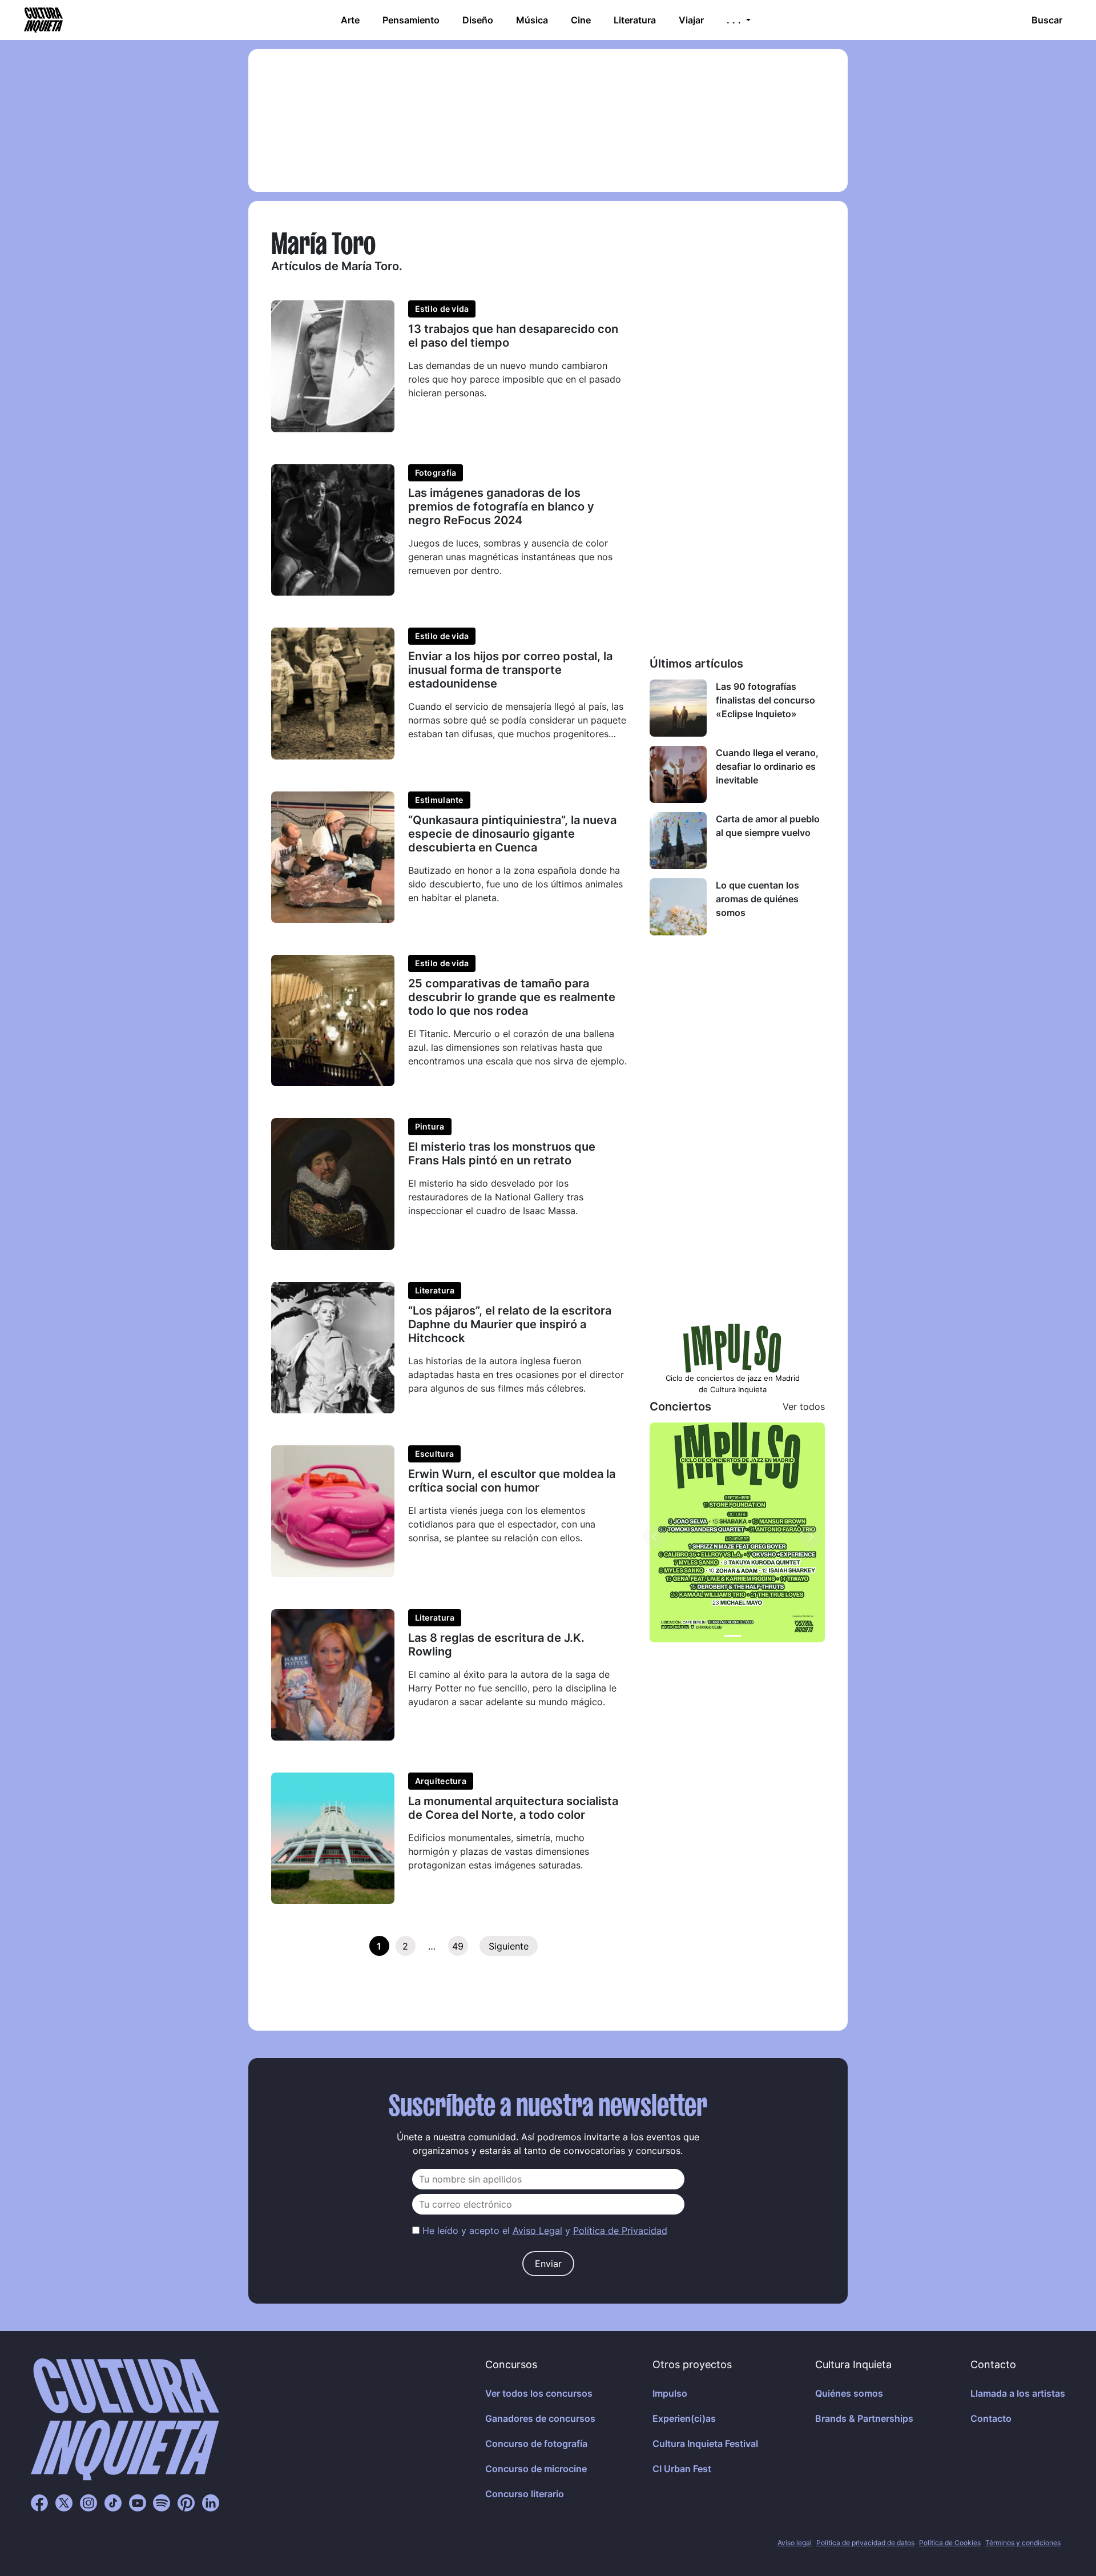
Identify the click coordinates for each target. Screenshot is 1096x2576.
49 (458, 1946)
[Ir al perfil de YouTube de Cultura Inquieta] (138, 2502)
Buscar (1047, 20)
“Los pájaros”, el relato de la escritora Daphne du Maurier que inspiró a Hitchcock (510, 1324)
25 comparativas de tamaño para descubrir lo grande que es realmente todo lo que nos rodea (512, 997)
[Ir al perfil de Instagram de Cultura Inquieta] (88, 2502)
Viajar (691, 20)
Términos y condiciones (1023, 2543)
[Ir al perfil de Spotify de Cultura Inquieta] (162, 2502)
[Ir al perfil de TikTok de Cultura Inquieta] (113, 2502)
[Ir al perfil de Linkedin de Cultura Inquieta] (211, 2502)
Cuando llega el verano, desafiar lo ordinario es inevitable (767, 766)
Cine (581, 20)
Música (532, 20)
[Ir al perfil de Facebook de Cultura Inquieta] (39, 2502)
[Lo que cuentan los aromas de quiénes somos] (678, 907)
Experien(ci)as (684, 2418)
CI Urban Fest (682, 2469)
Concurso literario (525, 2494)
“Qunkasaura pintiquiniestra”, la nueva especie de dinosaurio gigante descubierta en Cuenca (512, 834)
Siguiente (509, 1946)
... (735, 20)
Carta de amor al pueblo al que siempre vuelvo (768, 826)
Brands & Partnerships (864, 2418)
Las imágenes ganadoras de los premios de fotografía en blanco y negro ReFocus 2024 (501, 507)
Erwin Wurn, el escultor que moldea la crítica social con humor (512, 1481)
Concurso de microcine (536, 2469)
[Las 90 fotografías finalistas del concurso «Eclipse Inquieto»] (678, 708)
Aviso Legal (537, 2231)
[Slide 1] (732, 1636)
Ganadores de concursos (540, 2418)
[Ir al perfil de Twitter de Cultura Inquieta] (64, 2502)
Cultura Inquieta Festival (705, 2444)
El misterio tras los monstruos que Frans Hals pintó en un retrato (502, 1154)
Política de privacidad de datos (865, 2543)
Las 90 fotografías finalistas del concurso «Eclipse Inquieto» (765, 700)
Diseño (478, 20)
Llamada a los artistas (1018, 2393)
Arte (350, 20)
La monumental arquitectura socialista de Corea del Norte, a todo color (513, 1808)
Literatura (635, 20)
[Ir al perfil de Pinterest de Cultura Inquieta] (186, 2502)
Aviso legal (795, 2543)
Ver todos (804, 1406)
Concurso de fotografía (536, 2444)
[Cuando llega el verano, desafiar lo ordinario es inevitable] (678, 774)
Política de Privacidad (620, 2231)
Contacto (991, 2418)
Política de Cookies (950, 2543)
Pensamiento (411, 20)
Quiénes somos (849, 2393)
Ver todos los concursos (539, 2393)
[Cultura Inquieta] (42, 20)
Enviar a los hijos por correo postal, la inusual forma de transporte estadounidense (510, 670)
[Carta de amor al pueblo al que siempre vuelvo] (678, 841)
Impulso (670, 2393)
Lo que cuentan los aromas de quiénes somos (757, 899)
